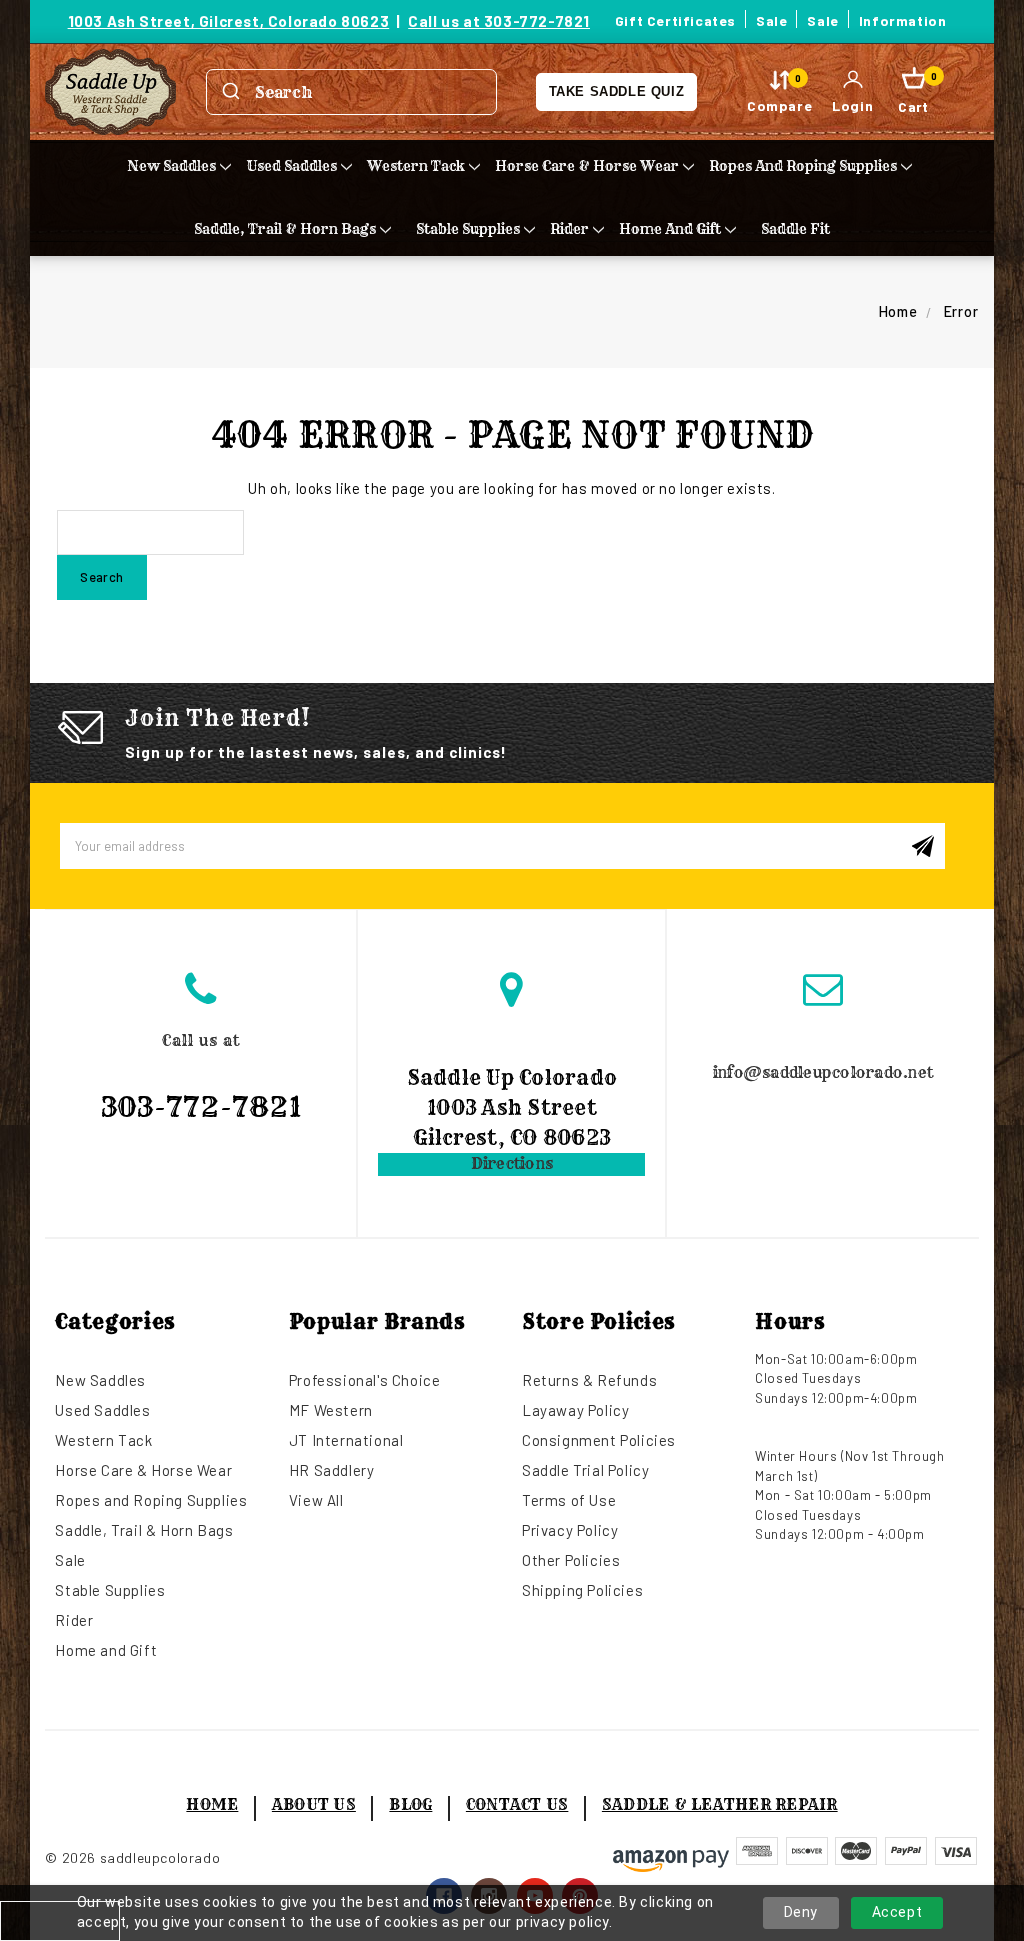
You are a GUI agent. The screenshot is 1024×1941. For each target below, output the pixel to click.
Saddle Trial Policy (585, 1470)
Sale (771, 20)
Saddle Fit (795, 229)
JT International (346, 1440)
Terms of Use (569, 1500)
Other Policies (571, 1560)
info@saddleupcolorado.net (823, 1072)
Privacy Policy (570, 1530)
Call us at (201, 1077)
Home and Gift (670, 229)
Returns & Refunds (589, 1380)
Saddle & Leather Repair (720, 1804)
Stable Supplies (468, 229)
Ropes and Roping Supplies (803, 166)
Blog (410, 1804)
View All (316, 1500)
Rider (569, 229)
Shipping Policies (582, 1590)
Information (903, 20)
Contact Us (517, 1804)
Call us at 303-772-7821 (499, 21)
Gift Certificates (675, 20)
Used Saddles (291, 166)
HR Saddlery (332, 1470)
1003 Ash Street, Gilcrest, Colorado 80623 (229, 21)
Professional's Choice (365, 1380)
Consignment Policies (599, 1440)
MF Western (331, 1410)
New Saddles (171, 166)
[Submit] (231, 92)
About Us (314, 1804)
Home (212, 1804)
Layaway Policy (575, 1410)
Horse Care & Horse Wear (587, 166)
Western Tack (416, 166)
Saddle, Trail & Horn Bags (285, 229)
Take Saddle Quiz (617, 91)
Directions (512, 1163)
